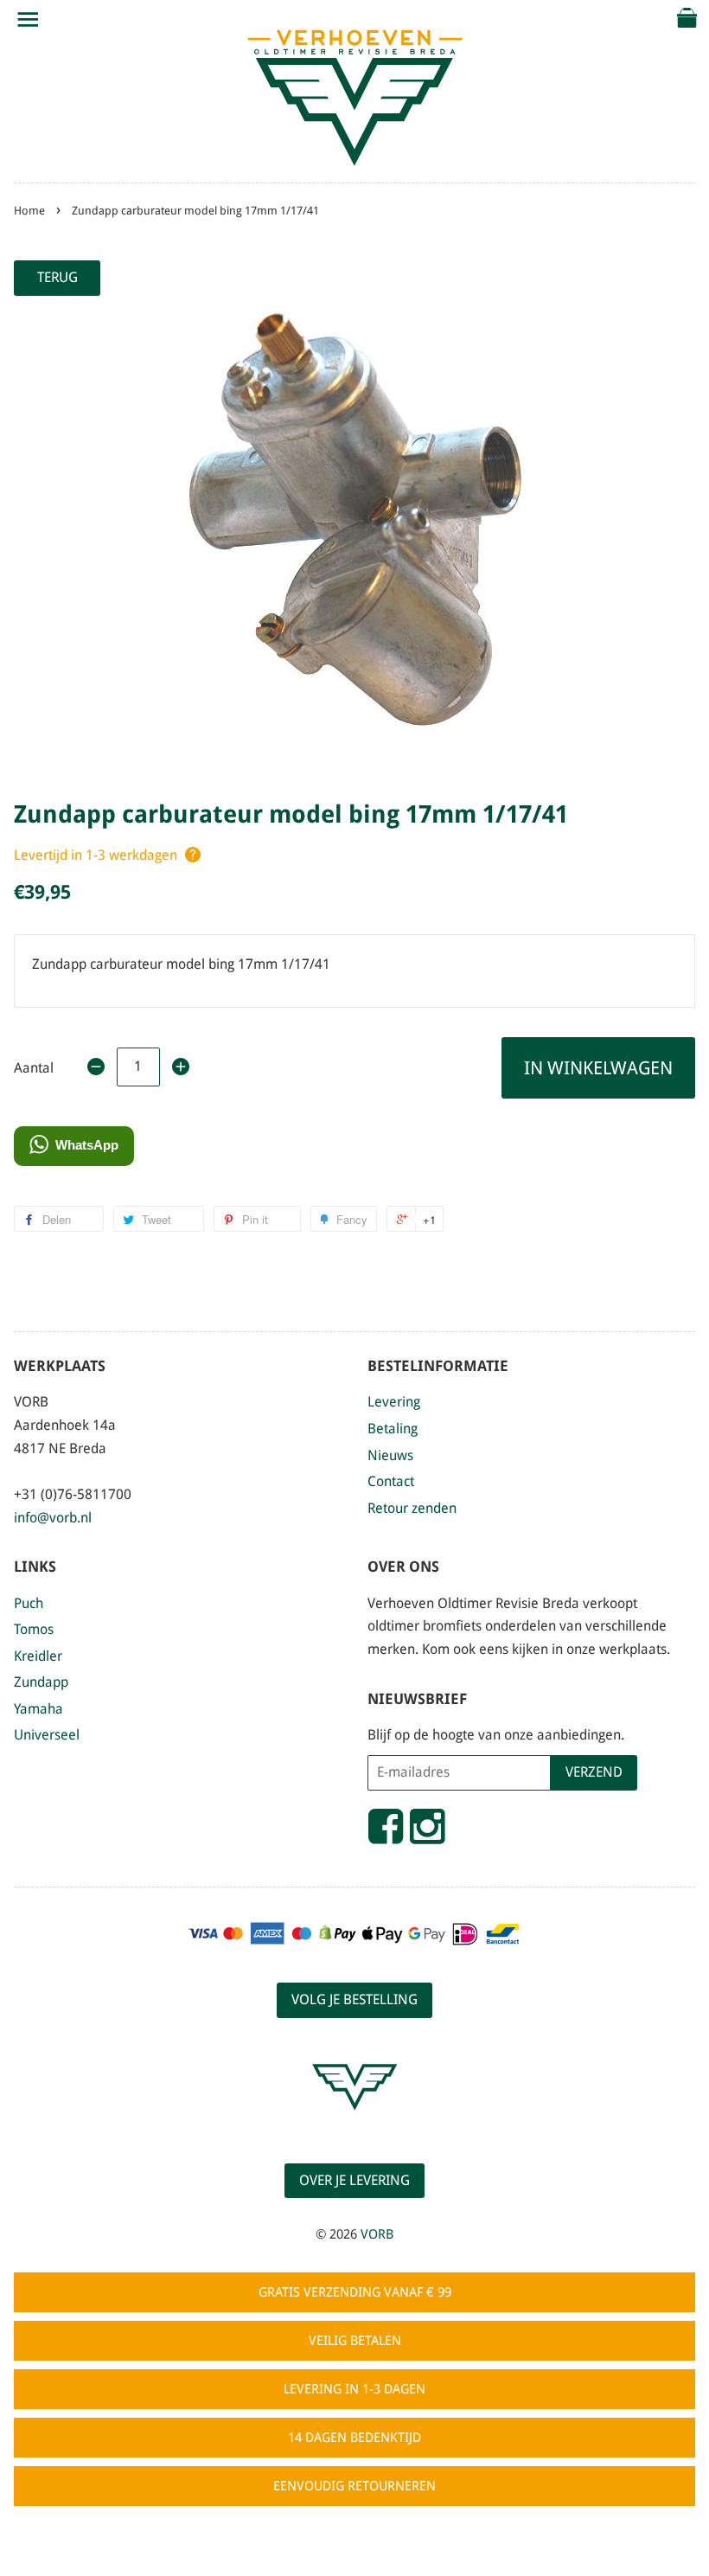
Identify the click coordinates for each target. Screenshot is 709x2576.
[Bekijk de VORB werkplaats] (354, 2126)
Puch (29, 1603)
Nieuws (390, 1455)
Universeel (47, 1735)
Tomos (34, 1629)
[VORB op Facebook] (386, 1834)
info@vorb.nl (53, 1518)
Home (29, 211)
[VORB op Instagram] (427, 1834)
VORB (377, 2234)
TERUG (57, 277)
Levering (394, 1402)
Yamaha (38, 1709)
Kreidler (38, 1656)
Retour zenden (412, 1508)
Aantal (34, 1068)
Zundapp (41, 1682)
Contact (391, 1481)
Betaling (393, 1429)
